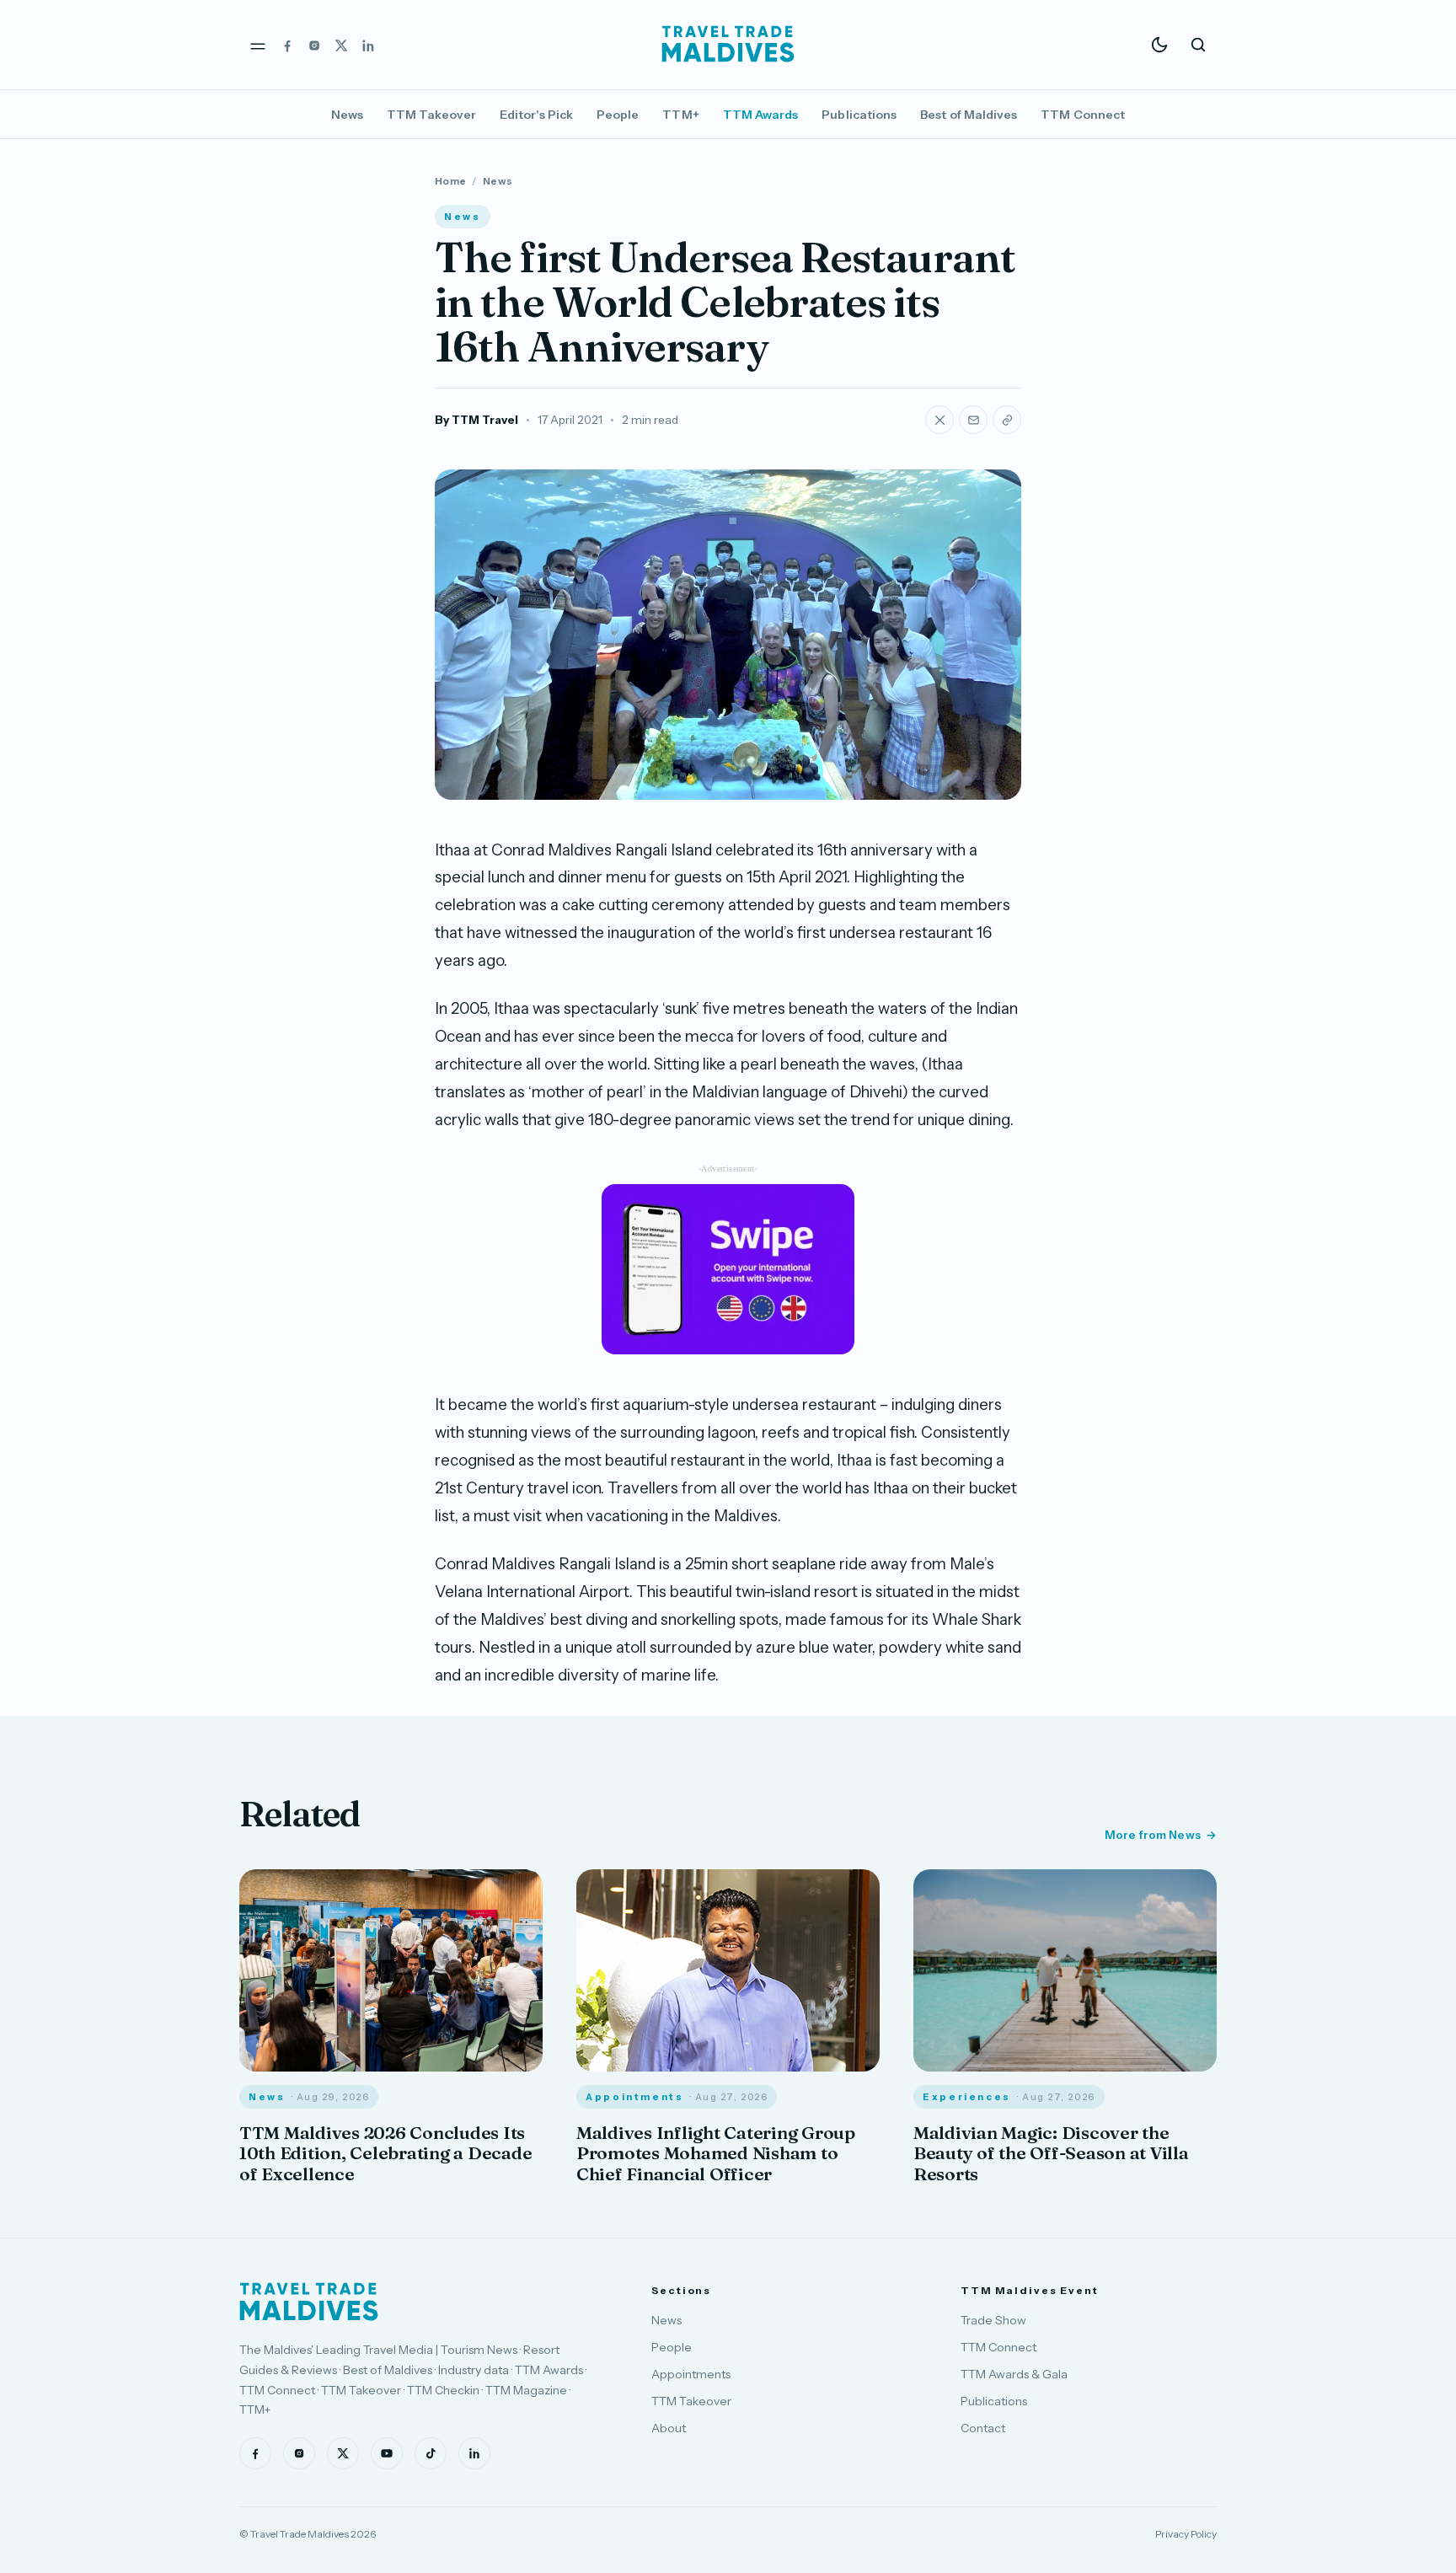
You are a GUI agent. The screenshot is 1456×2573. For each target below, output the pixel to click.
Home (450, 181)
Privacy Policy (1186, 2534)
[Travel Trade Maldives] (309, 2302)
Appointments (691, 2374)
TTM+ (680, 115)
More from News (1153, 1835)
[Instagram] (314, 45)
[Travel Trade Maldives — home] (728, 45)
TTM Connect (1083, 115)
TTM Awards (761, 115)
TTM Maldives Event (1030, 2290)
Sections (681, 2290)
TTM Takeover (431, 115)
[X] (341, 45)
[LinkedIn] (368, 45)
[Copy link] (1007, 420)
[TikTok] (431, 2453)
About (669, 2428)
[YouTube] (387, 2453)
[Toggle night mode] (1159, 45)
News (347, 115)
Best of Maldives (969, 115)
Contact (983, 2428)
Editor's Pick (536, 115)
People (618, 115)
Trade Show (993, 2320)
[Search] (1198, 45)
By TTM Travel (476, 420)
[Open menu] (258, 45)
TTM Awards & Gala (1014, 2374)
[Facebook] (287, 45)
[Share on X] (939, 420)
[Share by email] (973, 420)
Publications (859, 115)
